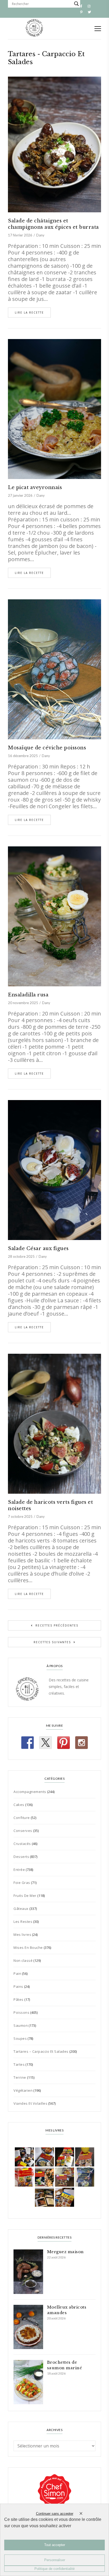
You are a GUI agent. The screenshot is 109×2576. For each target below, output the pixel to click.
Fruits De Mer (25, 1896)
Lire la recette (29, 313)
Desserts (21, 1857)
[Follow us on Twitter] (46, 1743)
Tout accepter (55, 2545)
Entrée (19, 1870)
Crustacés (22, 1844)
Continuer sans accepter (55, 2514)
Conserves (23, 1831)
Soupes (20, 2038)
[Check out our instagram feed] (81, 1743)
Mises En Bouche (28, 1948)
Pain (17, 1973)
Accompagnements (30, 1792)
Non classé (23, 1960)
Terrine (20, 2077)
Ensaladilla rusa (28, 995)
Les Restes (23, 1922)
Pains (18, 1986)
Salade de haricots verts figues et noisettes (50, 1505)
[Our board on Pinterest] (63, 1743)
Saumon (21, 2025)
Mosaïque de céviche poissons (47, 748)
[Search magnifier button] (76, 4)
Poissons (21, 2012)
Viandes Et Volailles (30, 2103)
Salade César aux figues (38, 1249)
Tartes (19, 2064)
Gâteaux (21, 1909)
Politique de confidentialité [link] (54, 2569)
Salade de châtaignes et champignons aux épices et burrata (53, 224)
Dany (40, 235)
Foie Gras (22, 1883)
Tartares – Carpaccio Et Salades (41, 2051)
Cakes (19, 1805)
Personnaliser (55, 2560)
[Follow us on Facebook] (28, 1743)
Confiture (22, 1818)
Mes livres (22, 1935)
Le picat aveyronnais (35, 487)
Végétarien (23, 2090)
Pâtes (19, 1999)
